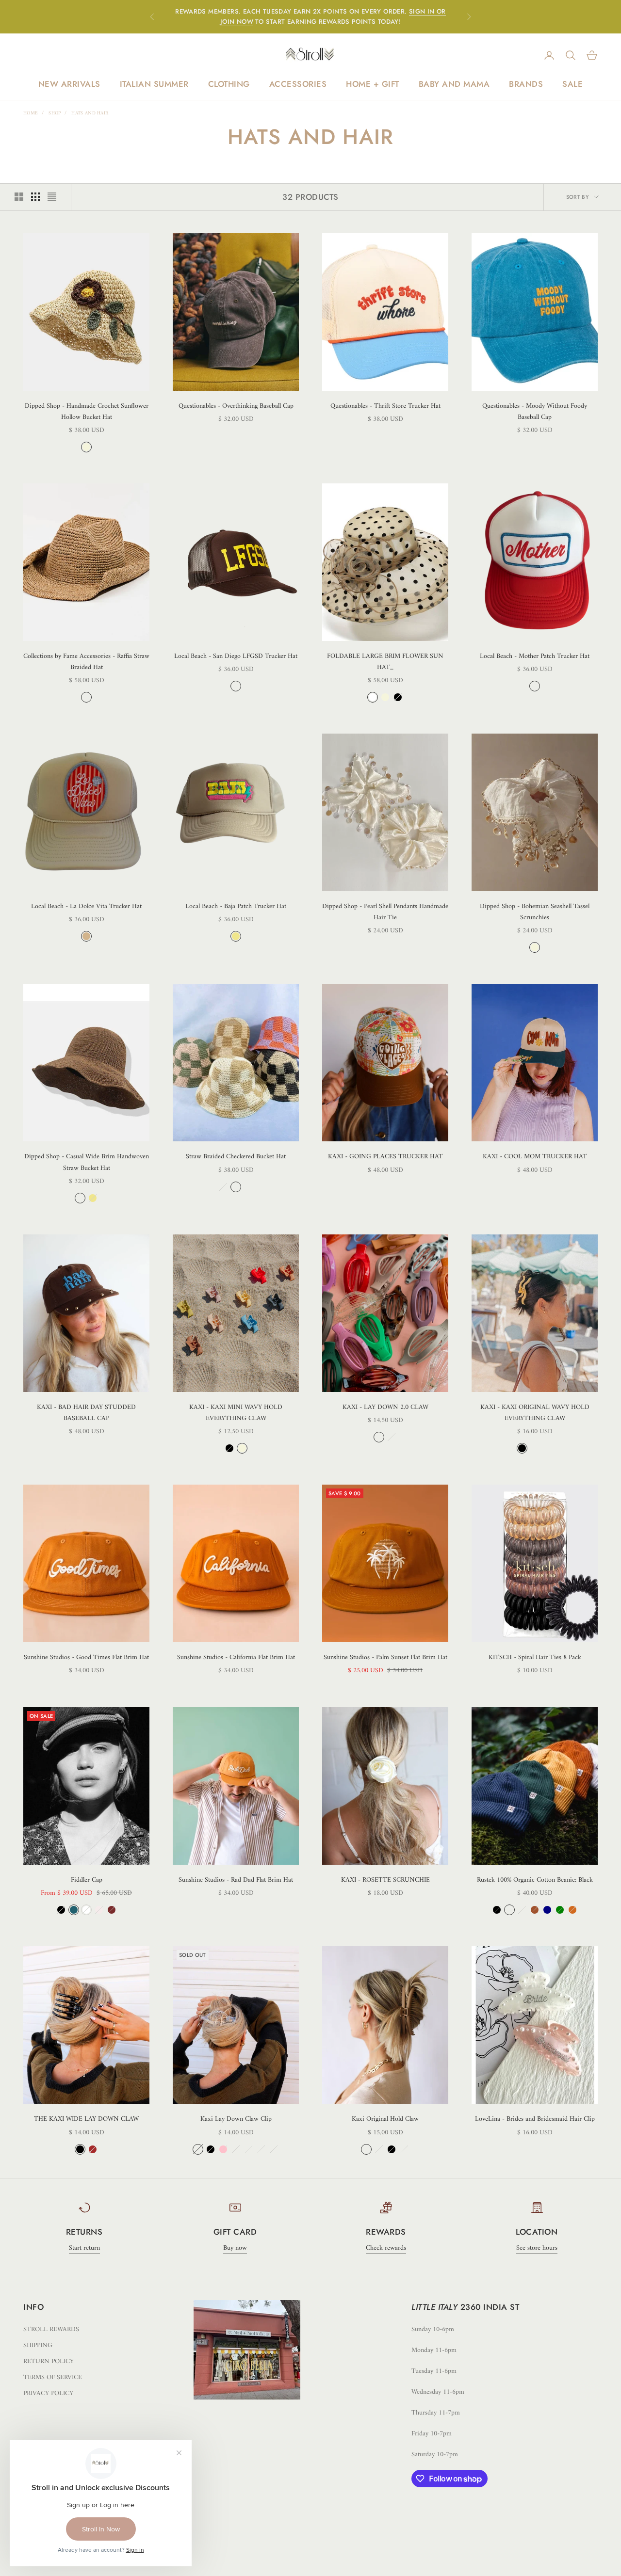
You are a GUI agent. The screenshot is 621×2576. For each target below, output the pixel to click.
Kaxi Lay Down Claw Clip (236, 2119)
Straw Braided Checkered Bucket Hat (236, 1157)
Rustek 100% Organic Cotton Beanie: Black (535, 1880)
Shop (55, 113)
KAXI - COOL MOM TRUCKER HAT (535, 1157)
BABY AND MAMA (454, 84)
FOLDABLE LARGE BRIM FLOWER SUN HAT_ (385, 662)
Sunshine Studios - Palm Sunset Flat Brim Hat (385, 1657)
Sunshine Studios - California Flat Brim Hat (236, 1657)
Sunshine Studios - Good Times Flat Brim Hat (86, 1657)
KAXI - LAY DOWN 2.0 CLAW (385, 1407)
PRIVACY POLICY (48, 2393)
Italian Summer (154, 84)
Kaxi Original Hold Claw (385, 2119)
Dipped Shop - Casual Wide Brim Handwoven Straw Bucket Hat (87, 1162)
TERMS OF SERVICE (53, 2377)
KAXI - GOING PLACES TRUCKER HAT (385, 1157)
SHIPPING (38, 2345)
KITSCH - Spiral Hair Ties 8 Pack (535, 1657)
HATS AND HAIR (90, 113)
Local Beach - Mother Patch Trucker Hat (535, 656)
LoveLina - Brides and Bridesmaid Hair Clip (535, 2119)
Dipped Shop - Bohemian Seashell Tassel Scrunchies (535, 912)
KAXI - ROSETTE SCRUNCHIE (385, 1880)
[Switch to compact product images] (52, 197)
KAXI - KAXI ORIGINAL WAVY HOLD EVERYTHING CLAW (535, 1413)
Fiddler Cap (87, 1880)
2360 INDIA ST (490, 2307)
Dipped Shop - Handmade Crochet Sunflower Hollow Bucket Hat (87, 412)
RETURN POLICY (49, 2361)
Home (31, 113)
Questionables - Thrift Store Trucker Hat (385, 406)
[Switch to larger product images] (19, 197)
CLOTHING (229, 84)
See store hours (537, 2248)
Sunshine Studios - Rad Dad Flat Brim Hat (236, 1880)
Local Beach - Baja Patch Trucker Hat (236, 906)
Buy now (235, 2248)
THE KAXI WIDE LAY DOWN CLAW (86, 2119)
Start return (84, 2248)
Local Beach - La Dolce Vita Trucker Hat (86, 906)
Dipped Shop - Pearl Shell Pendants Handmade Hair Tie (385, 912)
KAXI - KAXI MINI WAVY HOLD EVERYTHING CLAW (236, 1413)
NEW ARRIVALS (69, 84)
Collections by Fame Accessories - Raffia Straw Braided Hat (86, 662)
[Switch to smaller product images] (35, 197)
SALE (572, 84)
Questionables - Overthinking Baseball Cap (236, 406)
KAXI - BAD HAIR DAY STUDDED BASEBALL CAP (86, 1413)
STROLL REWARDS (51, 2329)
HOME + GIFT (373, 84)
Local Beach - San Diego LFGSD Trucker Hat (236, 656)
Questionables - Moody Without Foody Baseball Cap (535, 412)
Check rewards (386, 2248)
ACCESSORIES (298, 84)
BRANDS (526, 84)
